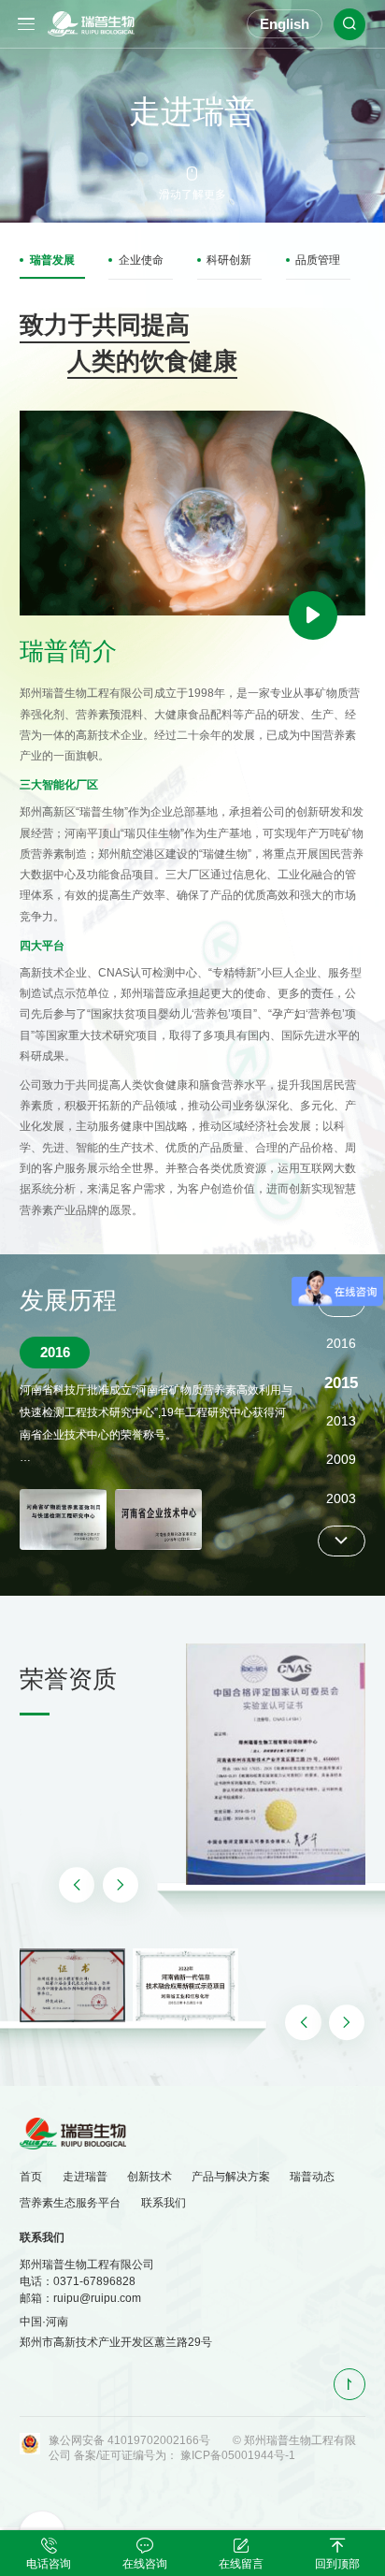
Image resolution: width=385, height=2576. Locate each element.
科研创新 (229, 260)
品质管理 (318, 260)
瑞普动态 (312, 2177)
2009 (341, 1421)
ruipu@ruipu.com (97, 2298)
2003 (341, 1461)
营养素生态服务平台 (70, 2203)
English (285, 24)
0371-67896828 (94, 2281)
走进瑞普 (85, 2177)
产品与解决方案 (231, 2177)
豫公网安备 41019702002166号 (129, 2440)
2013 (341, 1383)
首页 (31, 2177)
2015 (341, 1345)
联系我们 (164, 2203)
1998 (341, 1499)
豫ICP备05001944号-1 (238, 2455)
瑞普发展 (52, 260)
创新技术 (150, 2177)
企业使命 (141, 260)
